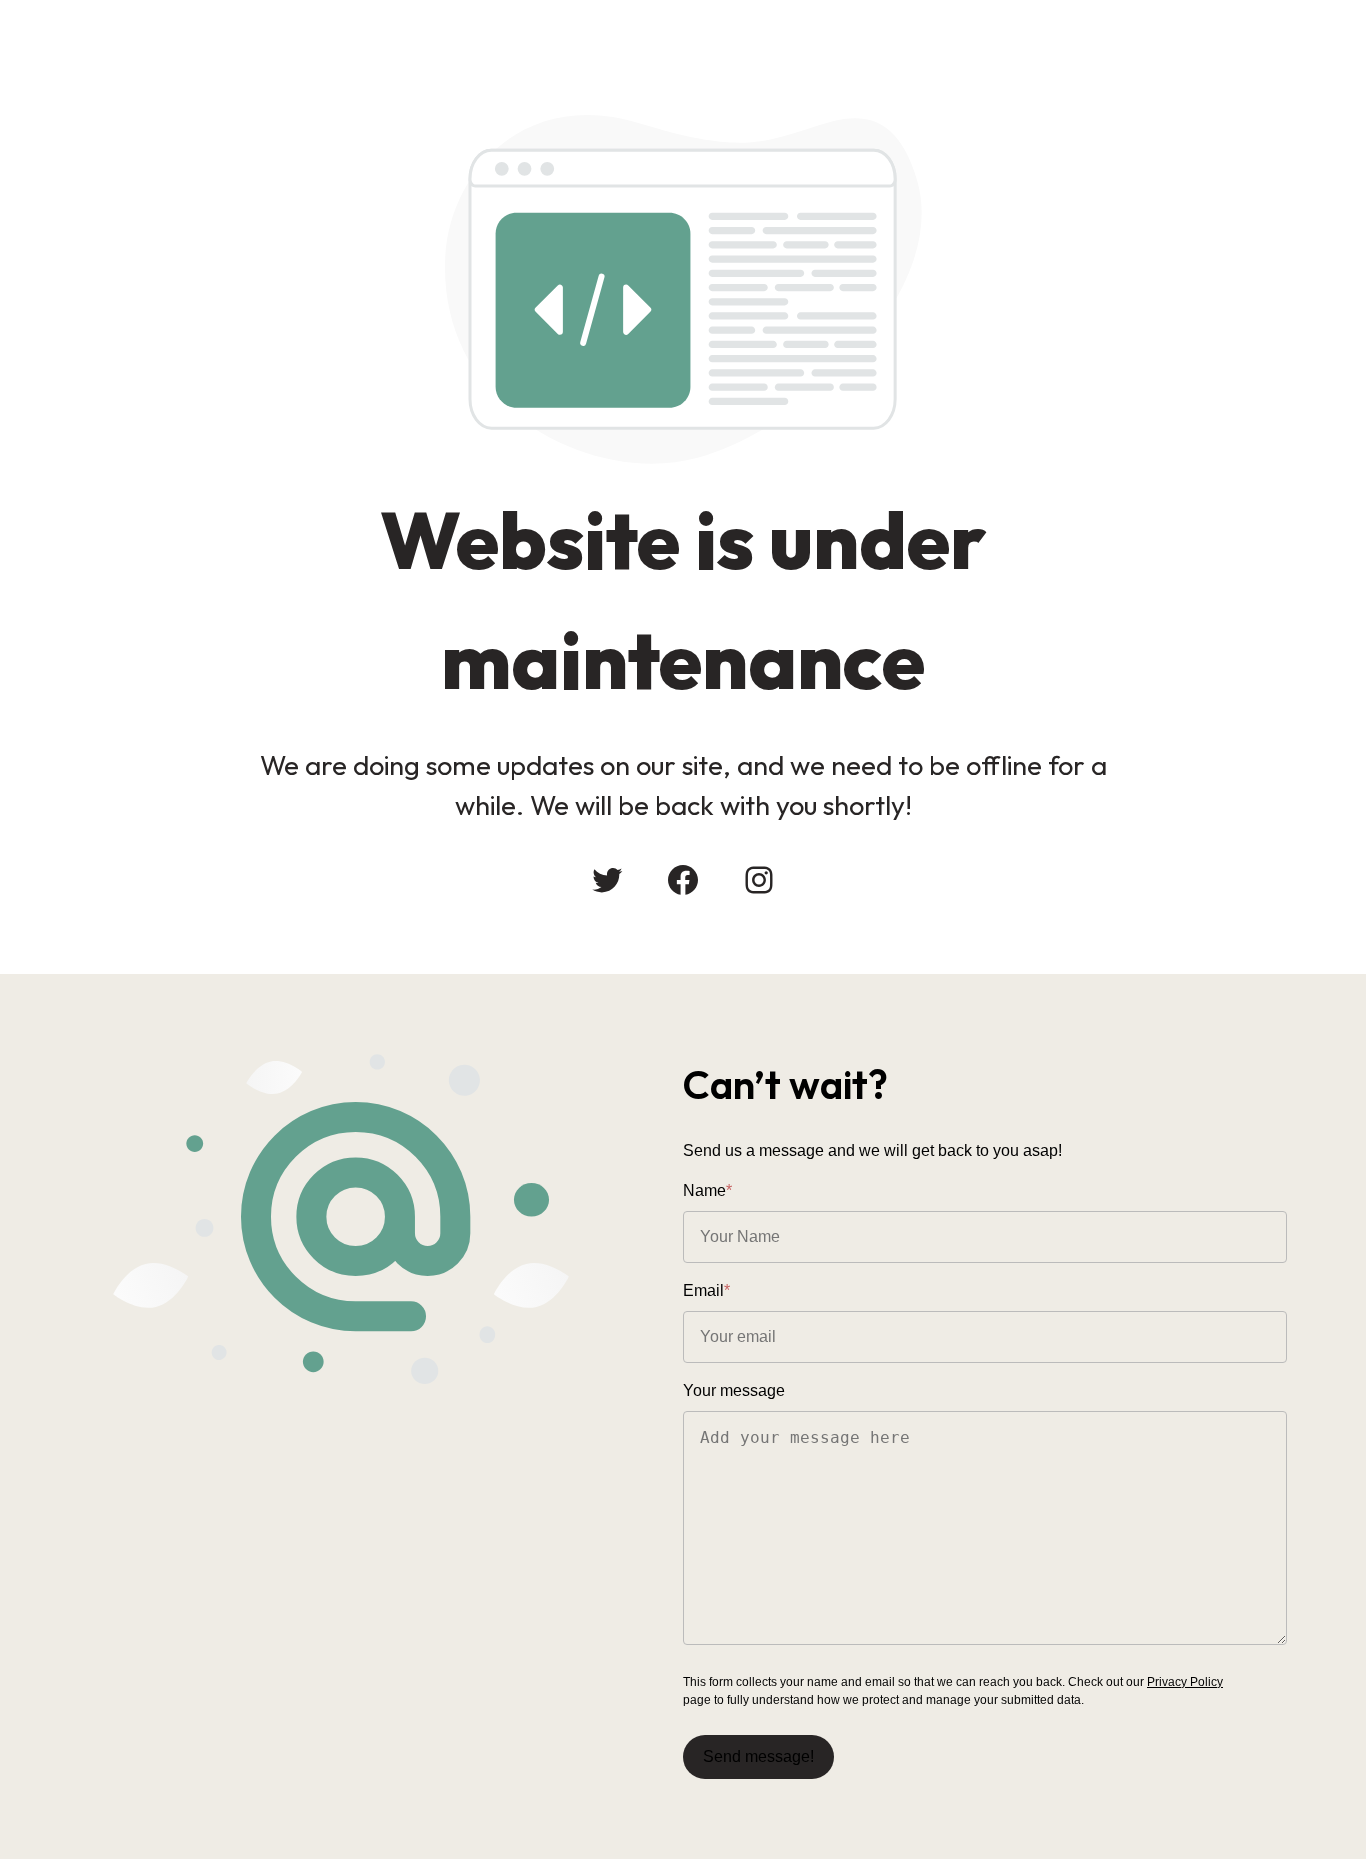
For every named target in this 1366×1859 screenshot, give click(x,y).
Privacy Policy (1185, 1682)
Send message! (758, 1756)
